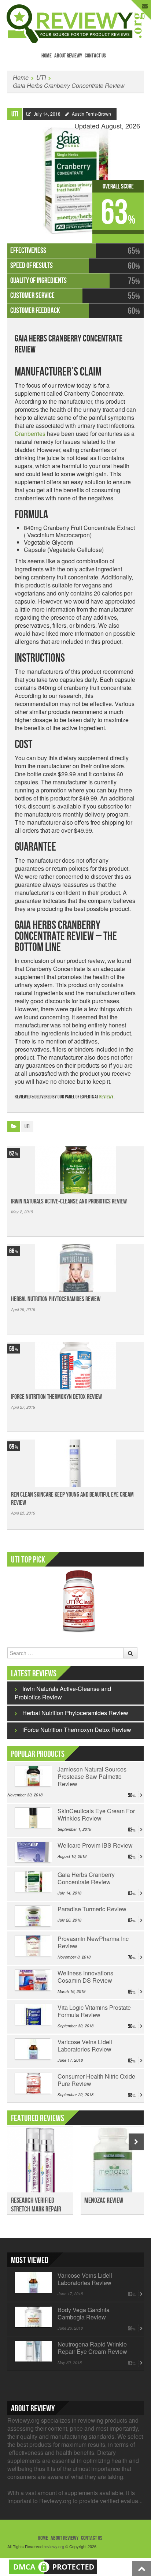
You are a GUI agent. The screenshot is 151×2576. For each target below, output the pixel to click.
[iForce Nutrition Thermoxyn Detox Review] (75, 1366)
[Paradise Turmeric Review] (32, 1916)
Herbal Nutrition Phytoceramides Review (56, 1299)
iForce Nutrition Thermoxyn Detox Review (56, 1397)
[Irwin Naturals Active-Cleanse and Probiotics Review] (75, 1170)
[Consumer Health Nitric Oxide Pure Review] (32, 2083)
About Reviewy (68, 56)
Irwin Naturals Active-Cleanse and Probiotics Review (69, 1201)
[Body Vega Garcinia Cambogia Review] (32, 2317)
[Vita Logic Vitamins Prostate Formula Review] (32, 2015)
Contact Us (95, 56)
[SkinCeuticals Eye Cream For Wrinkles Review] (32, 1818)
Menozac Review (104, 2200)
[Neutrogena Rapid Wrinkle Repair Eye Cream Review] (32, 2351)
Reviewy (106, 1097)
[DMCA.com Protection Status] (53, 2566)
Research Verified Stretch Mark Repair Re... (36, 2209)
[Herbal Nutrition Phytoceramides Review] (75, 1268)
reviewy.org (54, 2546)
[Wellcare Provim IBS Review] (32, 1852)
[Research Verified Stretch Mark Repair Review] (40, 2164)
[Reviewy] (76, 23)
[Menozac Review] (114, 2164)
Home (47, 56)
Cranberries (30, 434)
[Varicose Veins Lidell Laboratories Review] (32, 2049)
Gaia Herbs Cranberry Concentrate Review (69, 85)
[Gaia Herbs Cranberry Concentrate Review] (75, 177)
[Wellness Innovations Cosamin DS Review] (32, 1980)
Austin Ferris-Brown (91, 114)
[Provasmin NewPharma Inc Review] (32, 1946)
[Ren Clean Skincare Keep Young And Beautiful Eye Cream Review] (75, 1463)
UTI (41, 77)
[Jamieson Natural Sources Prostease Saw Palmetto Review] (32, 1776)
